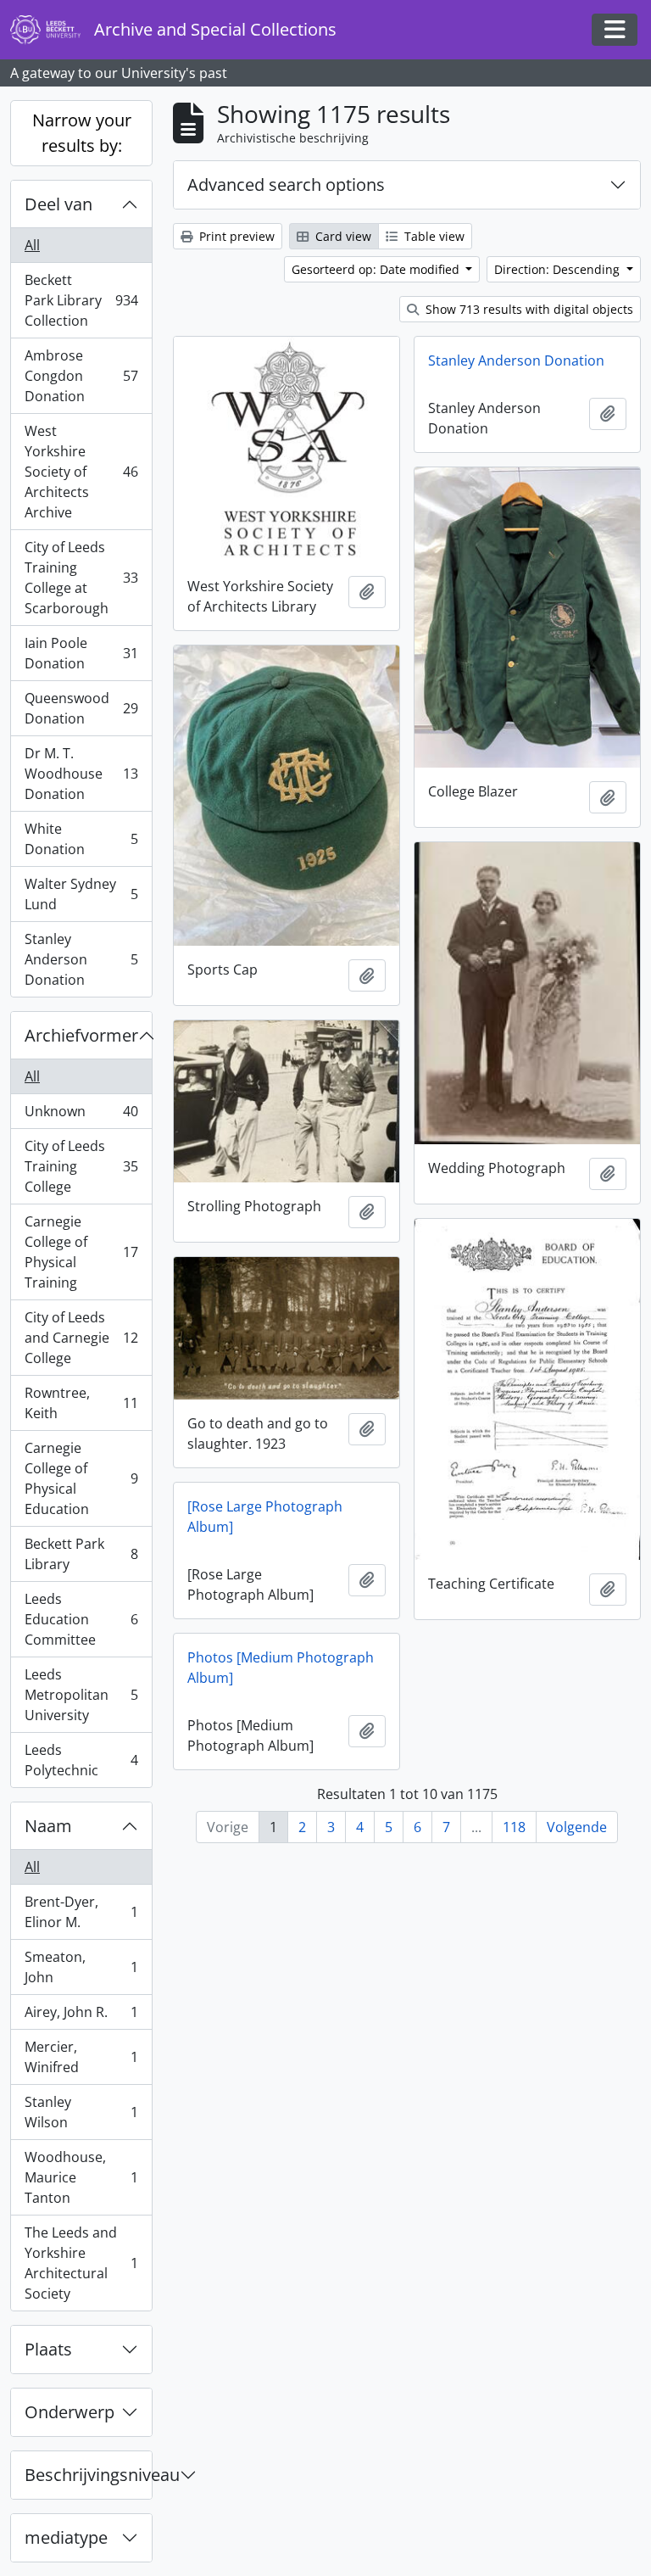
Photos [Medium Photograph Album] (281, 1668)
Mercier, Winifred (81, 2057)
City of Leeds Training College (81, 1166)
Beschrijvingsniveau (88, 2475)
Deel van (58, 204)
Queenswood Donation (81, 708)
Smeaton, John (81, 1967)
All (32, 245)
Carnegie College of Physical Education (81, 1478)
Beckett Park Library (81, 1554)
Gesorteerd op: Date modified (377, 269)
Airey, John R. (81, 2016)
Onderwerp (70, 2412)
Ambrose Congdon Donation (81, 376)
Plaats (48, 2349)
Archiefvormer (81, 1035)
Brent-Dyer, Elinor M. (81, 1912)
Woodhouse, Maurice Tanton (81, 2177)
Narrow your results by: (82, 133)
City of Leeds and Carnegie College (81, 1338)
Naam (48, 1826)
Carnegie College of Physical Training (81, 1252)
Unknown (81, 1115)
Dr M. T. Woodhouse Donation (81, 774)
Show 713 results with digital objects (528, 309)
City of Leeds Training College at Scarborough (81, 578)
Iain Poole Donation (81, 653)
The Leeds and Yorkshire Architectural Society (81, 2263)
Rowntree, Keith (81, 1403)
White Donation (81, 839)
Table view (433, 236)
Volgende (577, 1827)
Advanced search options (286, 184)
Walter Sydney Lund (81, 894)
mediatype (66, 2537)
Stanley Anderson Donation (81, 959)
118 (514, 1827)
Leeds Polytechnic (81, 1760)
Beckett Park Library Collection (81, 300)
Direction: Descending (559, 269)
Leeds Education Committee (81, 1619)
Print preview (235, 236)
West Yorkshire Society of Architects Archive (81, 472)
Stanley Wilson (81, 2112)
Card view (342, 236)
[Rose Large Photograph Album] (265, 1517)
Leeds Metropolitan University (81, 1695)
